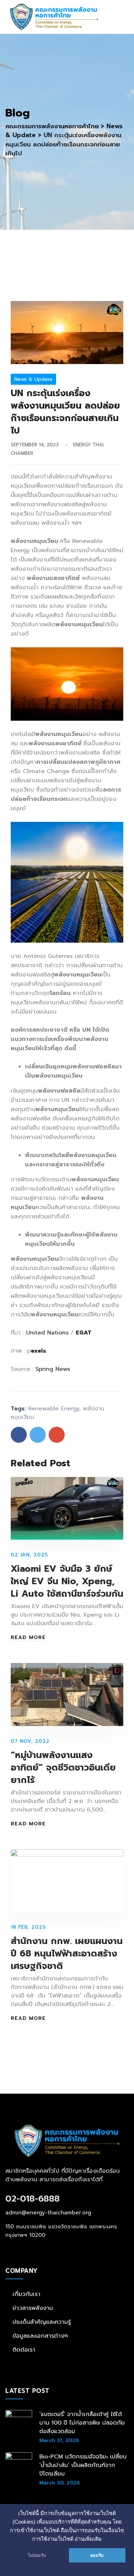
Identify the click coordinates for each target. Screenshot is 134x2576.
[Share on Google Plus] (57, 1435)
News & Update (33, 379)
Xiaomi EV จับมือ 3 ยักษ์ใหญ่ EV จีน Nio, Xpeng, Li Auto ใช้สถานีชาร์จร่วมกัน (67, 1581)
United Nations (47, 1333)
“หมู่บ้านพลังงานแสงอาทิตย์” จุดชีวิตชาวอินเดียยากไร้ (63, 1768)
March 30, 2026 (59, 2483)
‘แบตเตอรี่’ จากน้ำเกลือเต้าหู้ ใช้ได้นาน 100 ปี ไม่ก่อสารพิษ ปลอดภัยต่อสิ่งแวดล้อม (82, 2423)
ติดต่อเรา (24, 2350)
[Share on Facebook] (19, 1435)
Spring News (53, 1369)
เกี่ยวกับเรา (26, 2294)
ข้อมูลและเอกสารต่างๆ (40, 2336)
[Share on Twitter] (38, 1435)
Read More (28, 1638)
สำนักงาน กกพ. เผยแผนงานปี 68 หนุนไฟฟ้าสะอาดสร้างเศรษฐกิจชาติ (67, 1954)
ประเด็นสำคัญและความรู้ (42, 2322)
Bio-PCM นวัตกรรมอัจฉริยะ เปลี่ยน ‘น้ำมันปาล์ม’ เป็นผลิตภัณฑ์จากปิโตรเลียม (83, 2465)
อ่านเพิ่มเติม (88, 2539)
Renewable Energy (54, 1409)
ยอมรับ (97, 2555)
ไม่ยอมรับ (37, 2555)
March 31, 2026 (59, 2440)
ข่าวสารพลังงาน (33, 2308)
